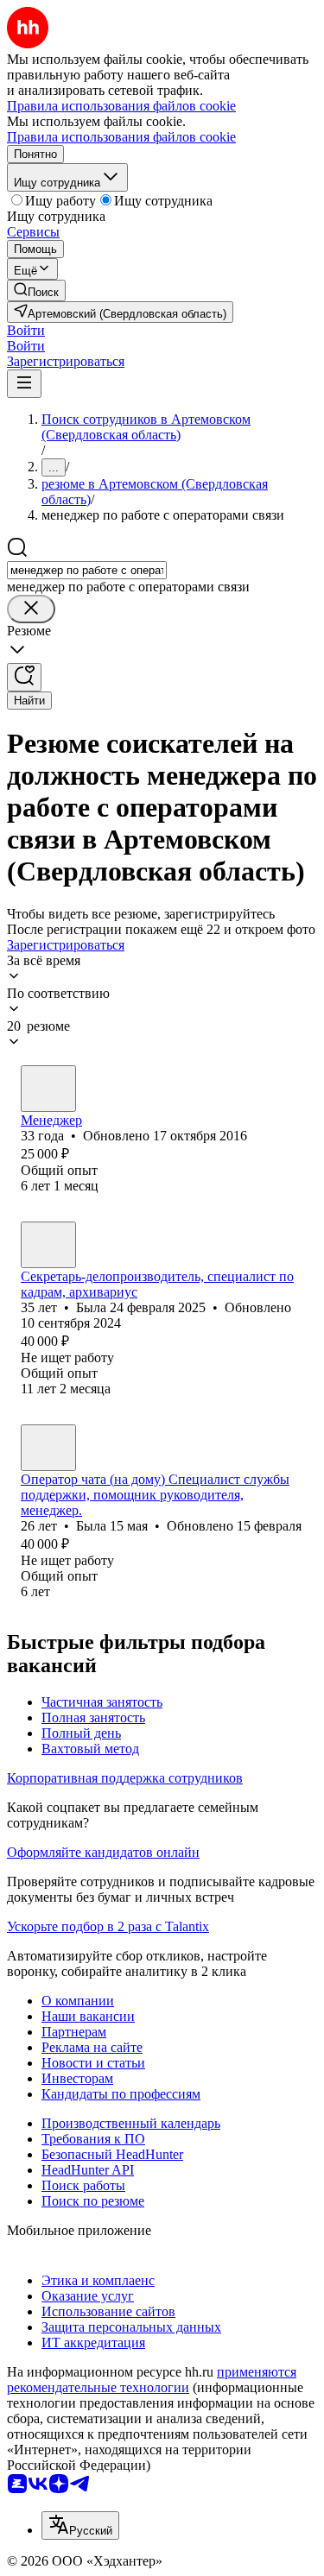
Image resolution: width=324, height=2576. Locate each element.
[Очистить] (31, 609)
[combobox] (87, 570)
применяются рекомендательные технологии (152, 2380)
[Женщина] (48, 1089)
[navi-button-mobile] (24, 384)
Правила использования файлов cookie (121, 137)
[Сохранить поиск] (24, 677)
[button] (26, 330)
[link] (36, 290)
